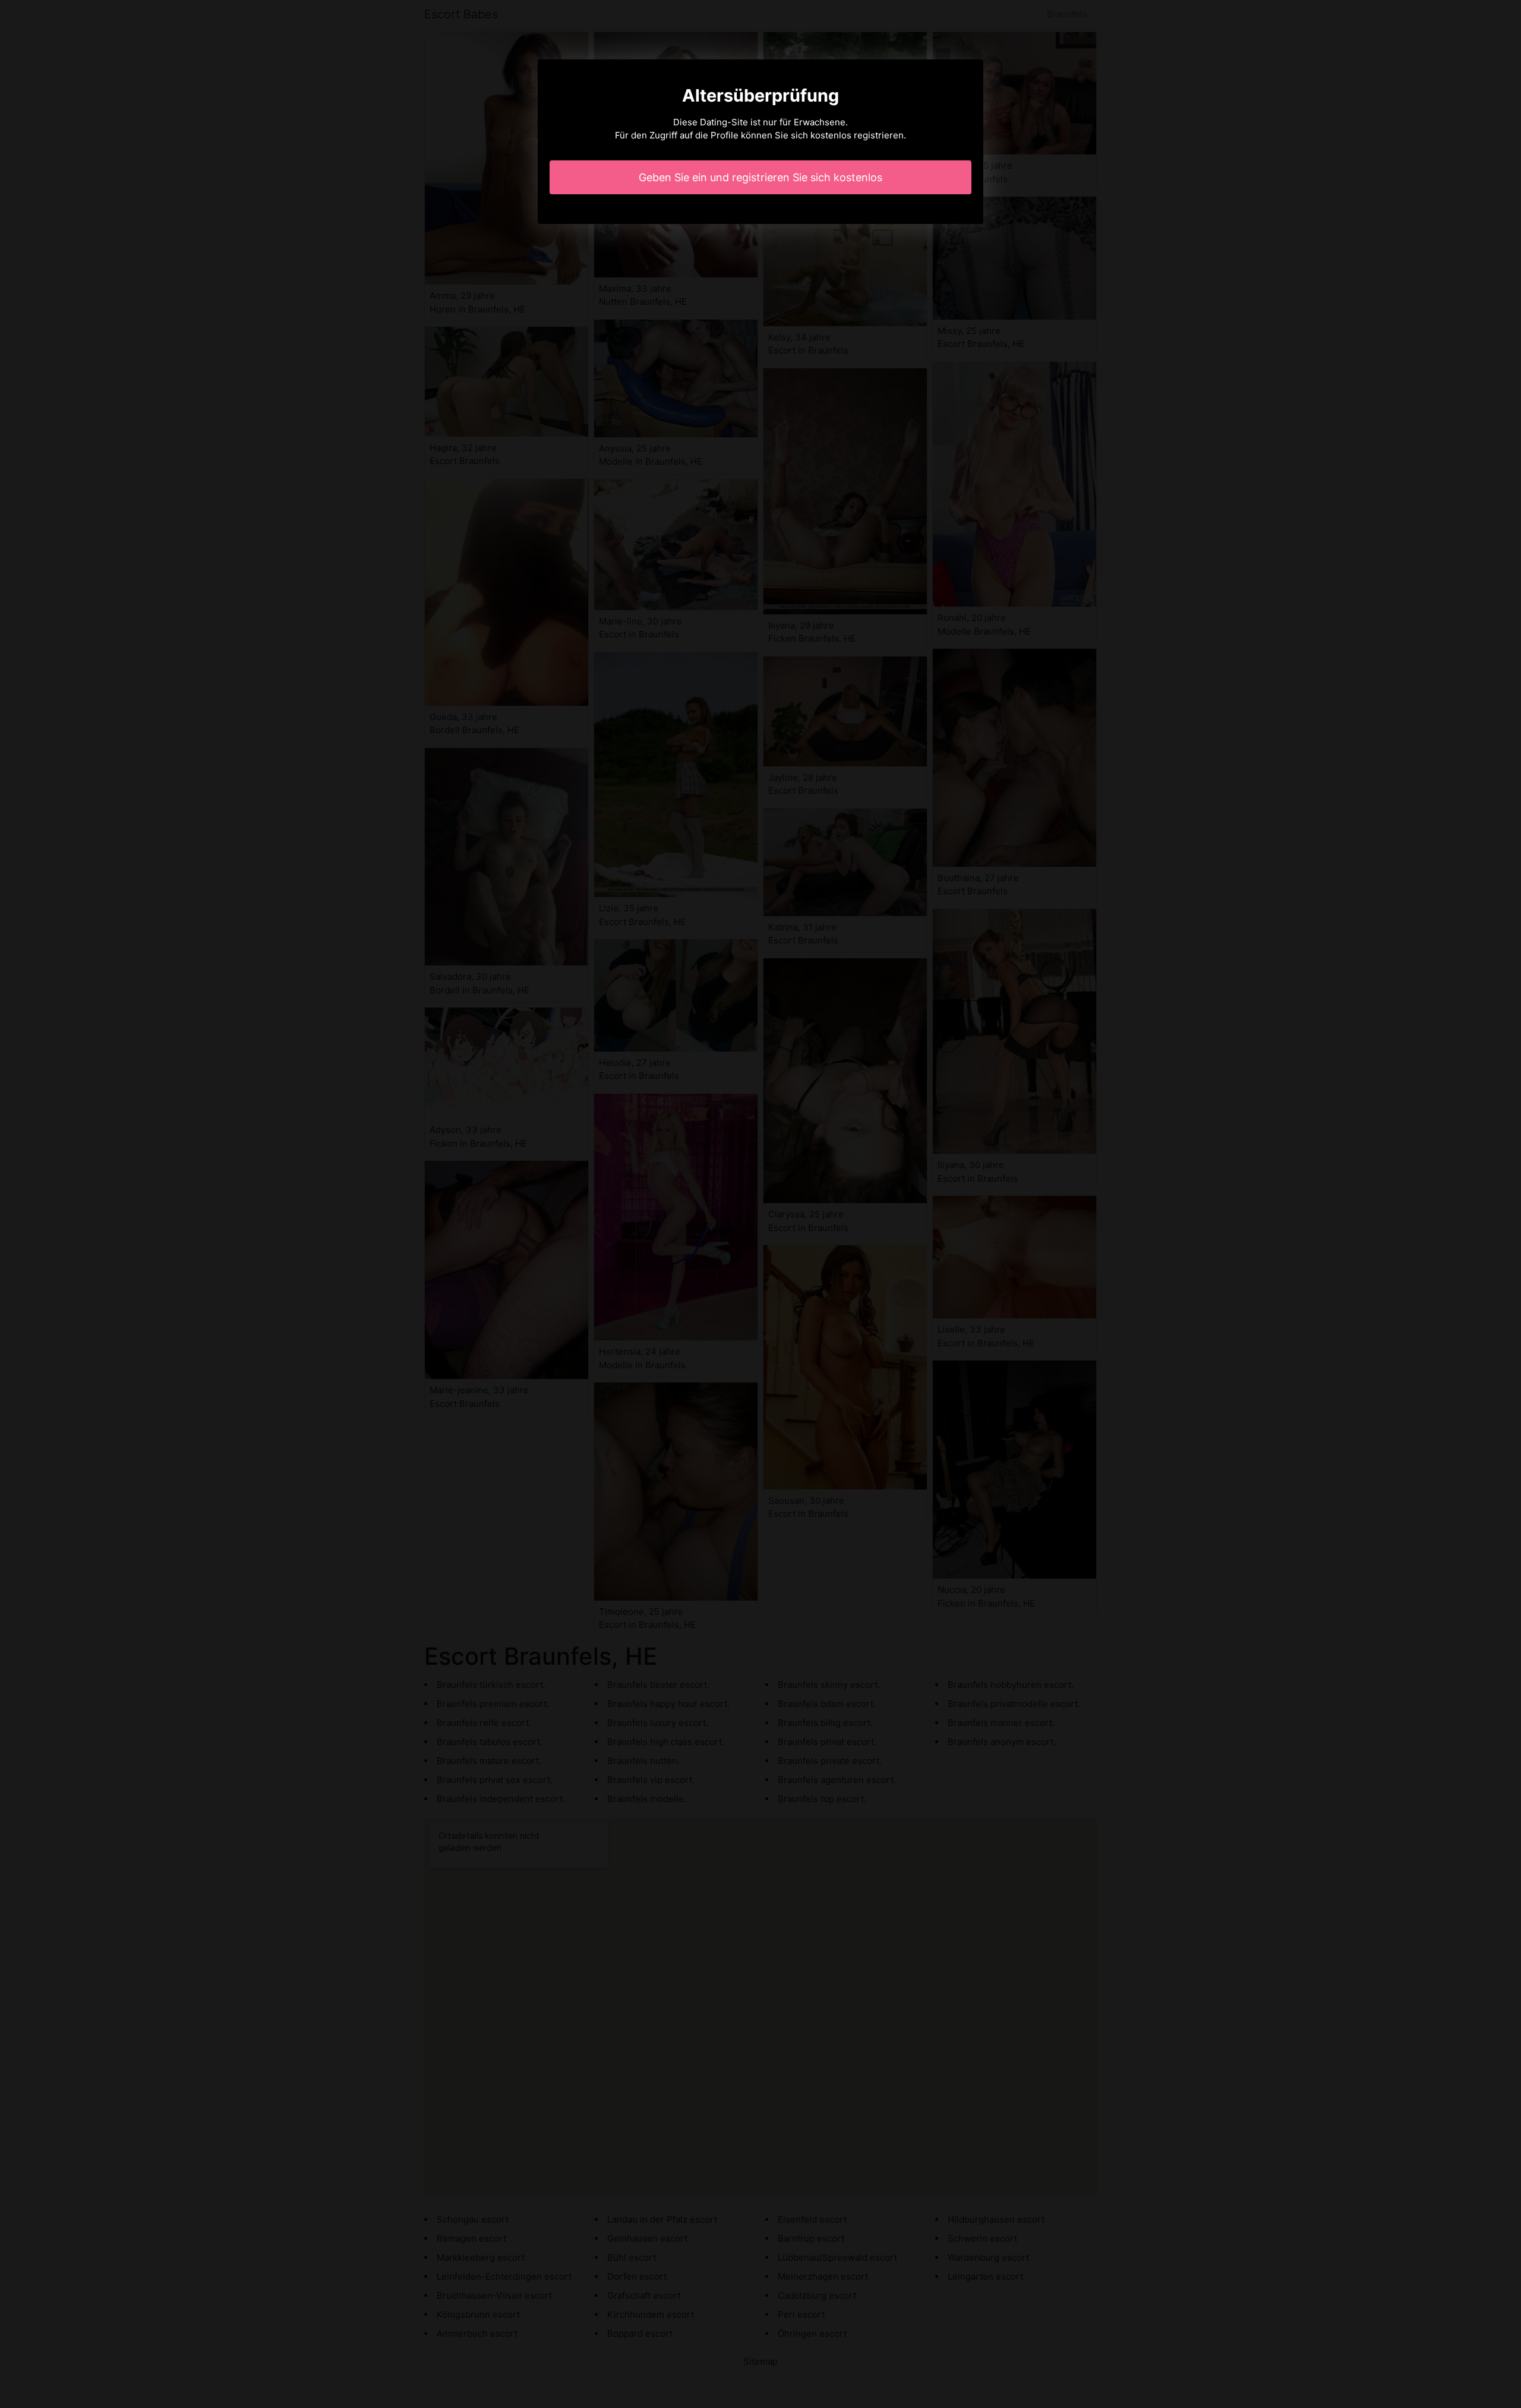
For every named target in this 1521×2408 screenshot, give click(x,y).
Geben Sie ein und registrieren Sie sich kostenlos (760, 177)
